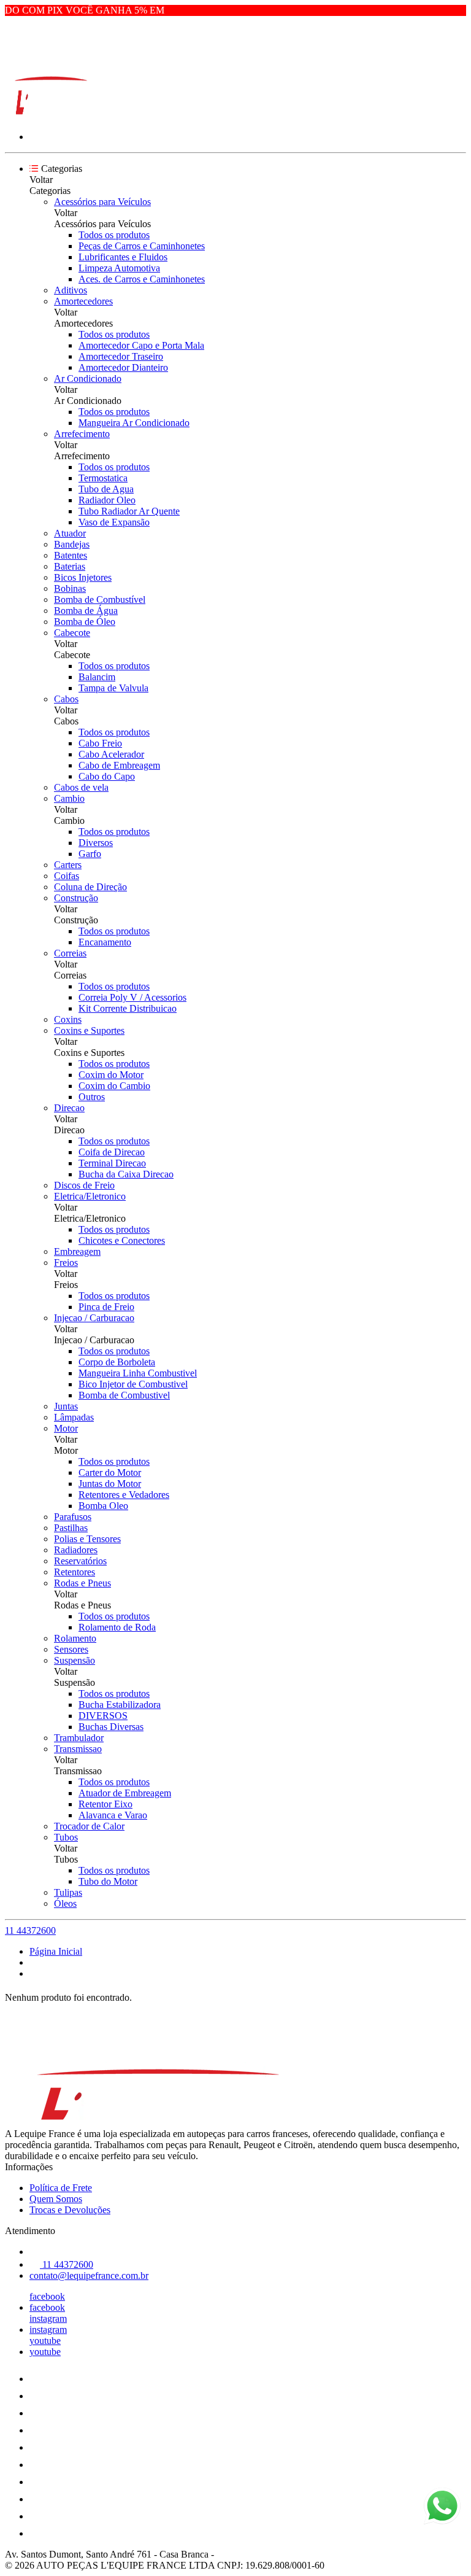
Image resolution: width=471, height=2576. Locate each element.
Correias (70, 953)
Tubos (66, 1837)
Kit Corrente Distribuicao (128, 1008)
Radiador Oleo (107, 500)
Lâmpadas (74, 1417)
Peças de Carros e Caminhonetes (142, 246)
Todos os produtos (114, 235)
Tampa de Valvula (113, 688)
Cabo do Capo (107, 776)
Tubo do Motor (108, 1881)
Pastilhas (71, 1528)
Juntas (66, 1406)
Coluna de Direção (90, 887)
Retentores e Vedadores (124, 1495)
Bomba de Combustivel (124, 1395)
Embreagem (77, 1251)
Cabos (66, 699)
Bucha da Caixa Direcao (126, 1174)
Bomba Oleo (103, 1506)
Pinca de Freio (106, 1307)
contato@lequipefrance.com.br (89, 2275)
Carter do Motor (110, 1472)
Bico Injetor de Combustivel (133, 1384)
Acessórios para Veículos (102, 202)
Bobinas (70, 588)
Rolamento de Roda (117, 1627)
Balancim (97, 677)
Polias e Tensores (87, 1539)
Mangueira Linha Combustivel (138, 1373)
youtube (45, 2341)
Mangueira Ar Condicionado (134, 423)
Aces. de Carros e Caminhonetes (142, 279)
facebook (47, 2296)
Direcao (69, 1108)
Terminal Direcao (112, 1163)
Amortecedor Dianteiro (123, 367)
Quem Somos (56, 2199)
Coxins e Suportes (89, 1030)
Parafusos (73, 1517)
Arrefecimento (82, 434)
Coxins (68, 1019)
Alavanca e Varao (113, 1815)
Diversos (96, 843)
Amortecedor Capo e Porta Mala (141, 345)
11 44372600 (30, 1930)
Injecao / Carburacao (94, 1318)
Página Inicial (56, 1951)
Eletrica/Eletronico (90, 1196)
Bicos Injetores (83, 577)
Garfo (90, 854)
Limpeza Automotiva (119, 268)
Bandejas (72, 544)
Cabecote (72, 633)
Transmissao (78, 1749)
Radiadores (76, 1550)
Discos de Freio (84, 1185)
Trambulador (79, 1738)
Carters (68, 865)
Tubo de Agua (106, 489)
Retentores (75, 1572)
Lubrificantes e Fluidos (123, 257)
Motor (66, 1428)
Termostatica (103, 478)
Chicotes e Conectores (122, 1240)
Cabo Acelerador (111, 754)
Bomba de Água (86, 611)
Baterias (70, 566)
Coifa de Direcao (112, 1152)
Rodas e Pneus (82, 1583)
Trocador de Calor (89, 1826)
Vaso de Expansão (114, 522)
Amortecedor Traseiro (121, 356)
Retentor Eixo (105, 1804)
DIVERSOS (103, 1716)
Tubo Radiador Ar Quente (129, 511)
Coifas (67, 876)
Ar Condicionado (88, 378)
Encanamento (105, 942)
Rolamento (75, 1638)
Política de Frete (61, 2188)
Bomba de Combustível (100, 599)
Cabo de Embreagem (119, 765)
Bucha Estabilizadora (120, 1705)
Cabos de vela (81, 787)
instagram (48, 2318)
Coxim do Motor (111, 1075)
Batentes (71, 555)
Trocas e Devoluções (70, 2210)
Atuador (70, 533)
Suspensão (75, 1660)
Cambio (69, 798)
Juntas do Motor (110, 1484)
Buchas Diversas (111, 1727)
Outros (92, 1097)
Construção (76, 898)
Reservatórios (80, 1561)
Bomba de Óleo (85, 622)
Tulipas (68, 1892)
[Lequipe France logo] (51, 116)
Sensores (71, 1649)
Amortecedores (83, 301)
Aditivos (71, 290)
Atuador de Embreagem (125, 1793)
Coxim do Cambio (114, 1086)
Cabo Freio (100, 743)
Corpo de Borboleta (117, 1362)
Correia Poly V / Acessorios (132, 997)
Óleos (65, 1903)
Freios (66, 1263)
